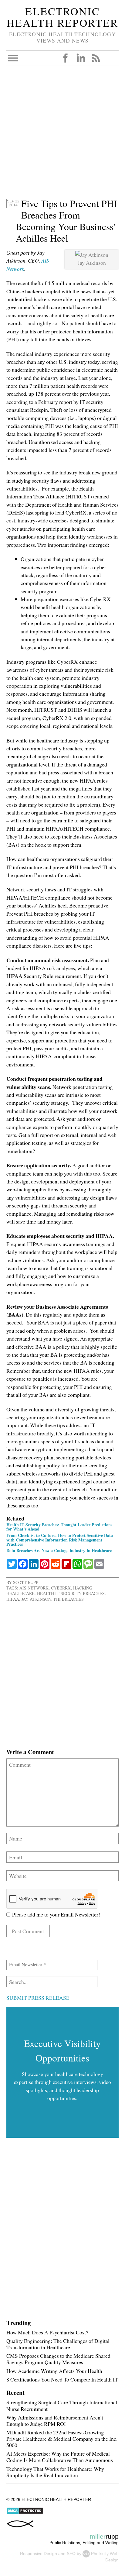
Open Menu (13, 58)
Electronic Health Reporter (62, 17)
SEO (71, 2554)
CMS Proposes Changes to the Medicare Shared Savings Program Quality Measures (58, 2359)
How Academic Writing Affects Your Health (54, 2371)
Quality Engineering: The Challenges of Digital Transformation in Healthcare (58, 2344)
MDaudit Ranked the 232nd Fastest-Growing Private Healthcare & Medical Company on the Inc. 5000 (62, 2439)
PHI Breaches (69, 1599)
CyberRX (61, 1588)
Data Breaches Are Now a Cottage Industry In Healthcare (59, 1550)
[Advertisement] (62, 135)
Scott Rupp (26, 1582)
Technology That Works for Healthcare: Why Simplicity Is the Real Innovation (55, 2472)
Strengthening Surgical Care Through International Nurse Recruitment (62, 2405)
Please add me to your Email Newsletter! (55, 1914)
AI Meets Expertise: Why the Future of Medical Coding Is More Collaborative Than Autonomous (60, 2457)
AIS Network (34, 1588)
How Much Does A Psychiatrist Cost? (47, 2332)
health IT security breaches (71, 1593)
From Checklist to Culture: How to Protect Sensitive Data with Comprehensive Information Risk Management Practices (60, 1539)
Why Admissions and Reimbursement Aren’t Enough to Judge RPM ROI (55, 2421)
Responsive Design (39, 2554)
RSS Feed (96, 58)
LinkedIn (81, 58)
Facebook (66, 58)
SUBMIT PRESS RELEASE (38, 1998)
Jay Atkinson (36, 1599)
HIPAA (13, 1599)
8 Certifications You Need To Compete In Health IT (62, 2379)
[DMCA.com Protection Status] (25, 2513)
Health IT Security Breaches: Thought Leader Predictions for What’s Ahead (59, 1527)
